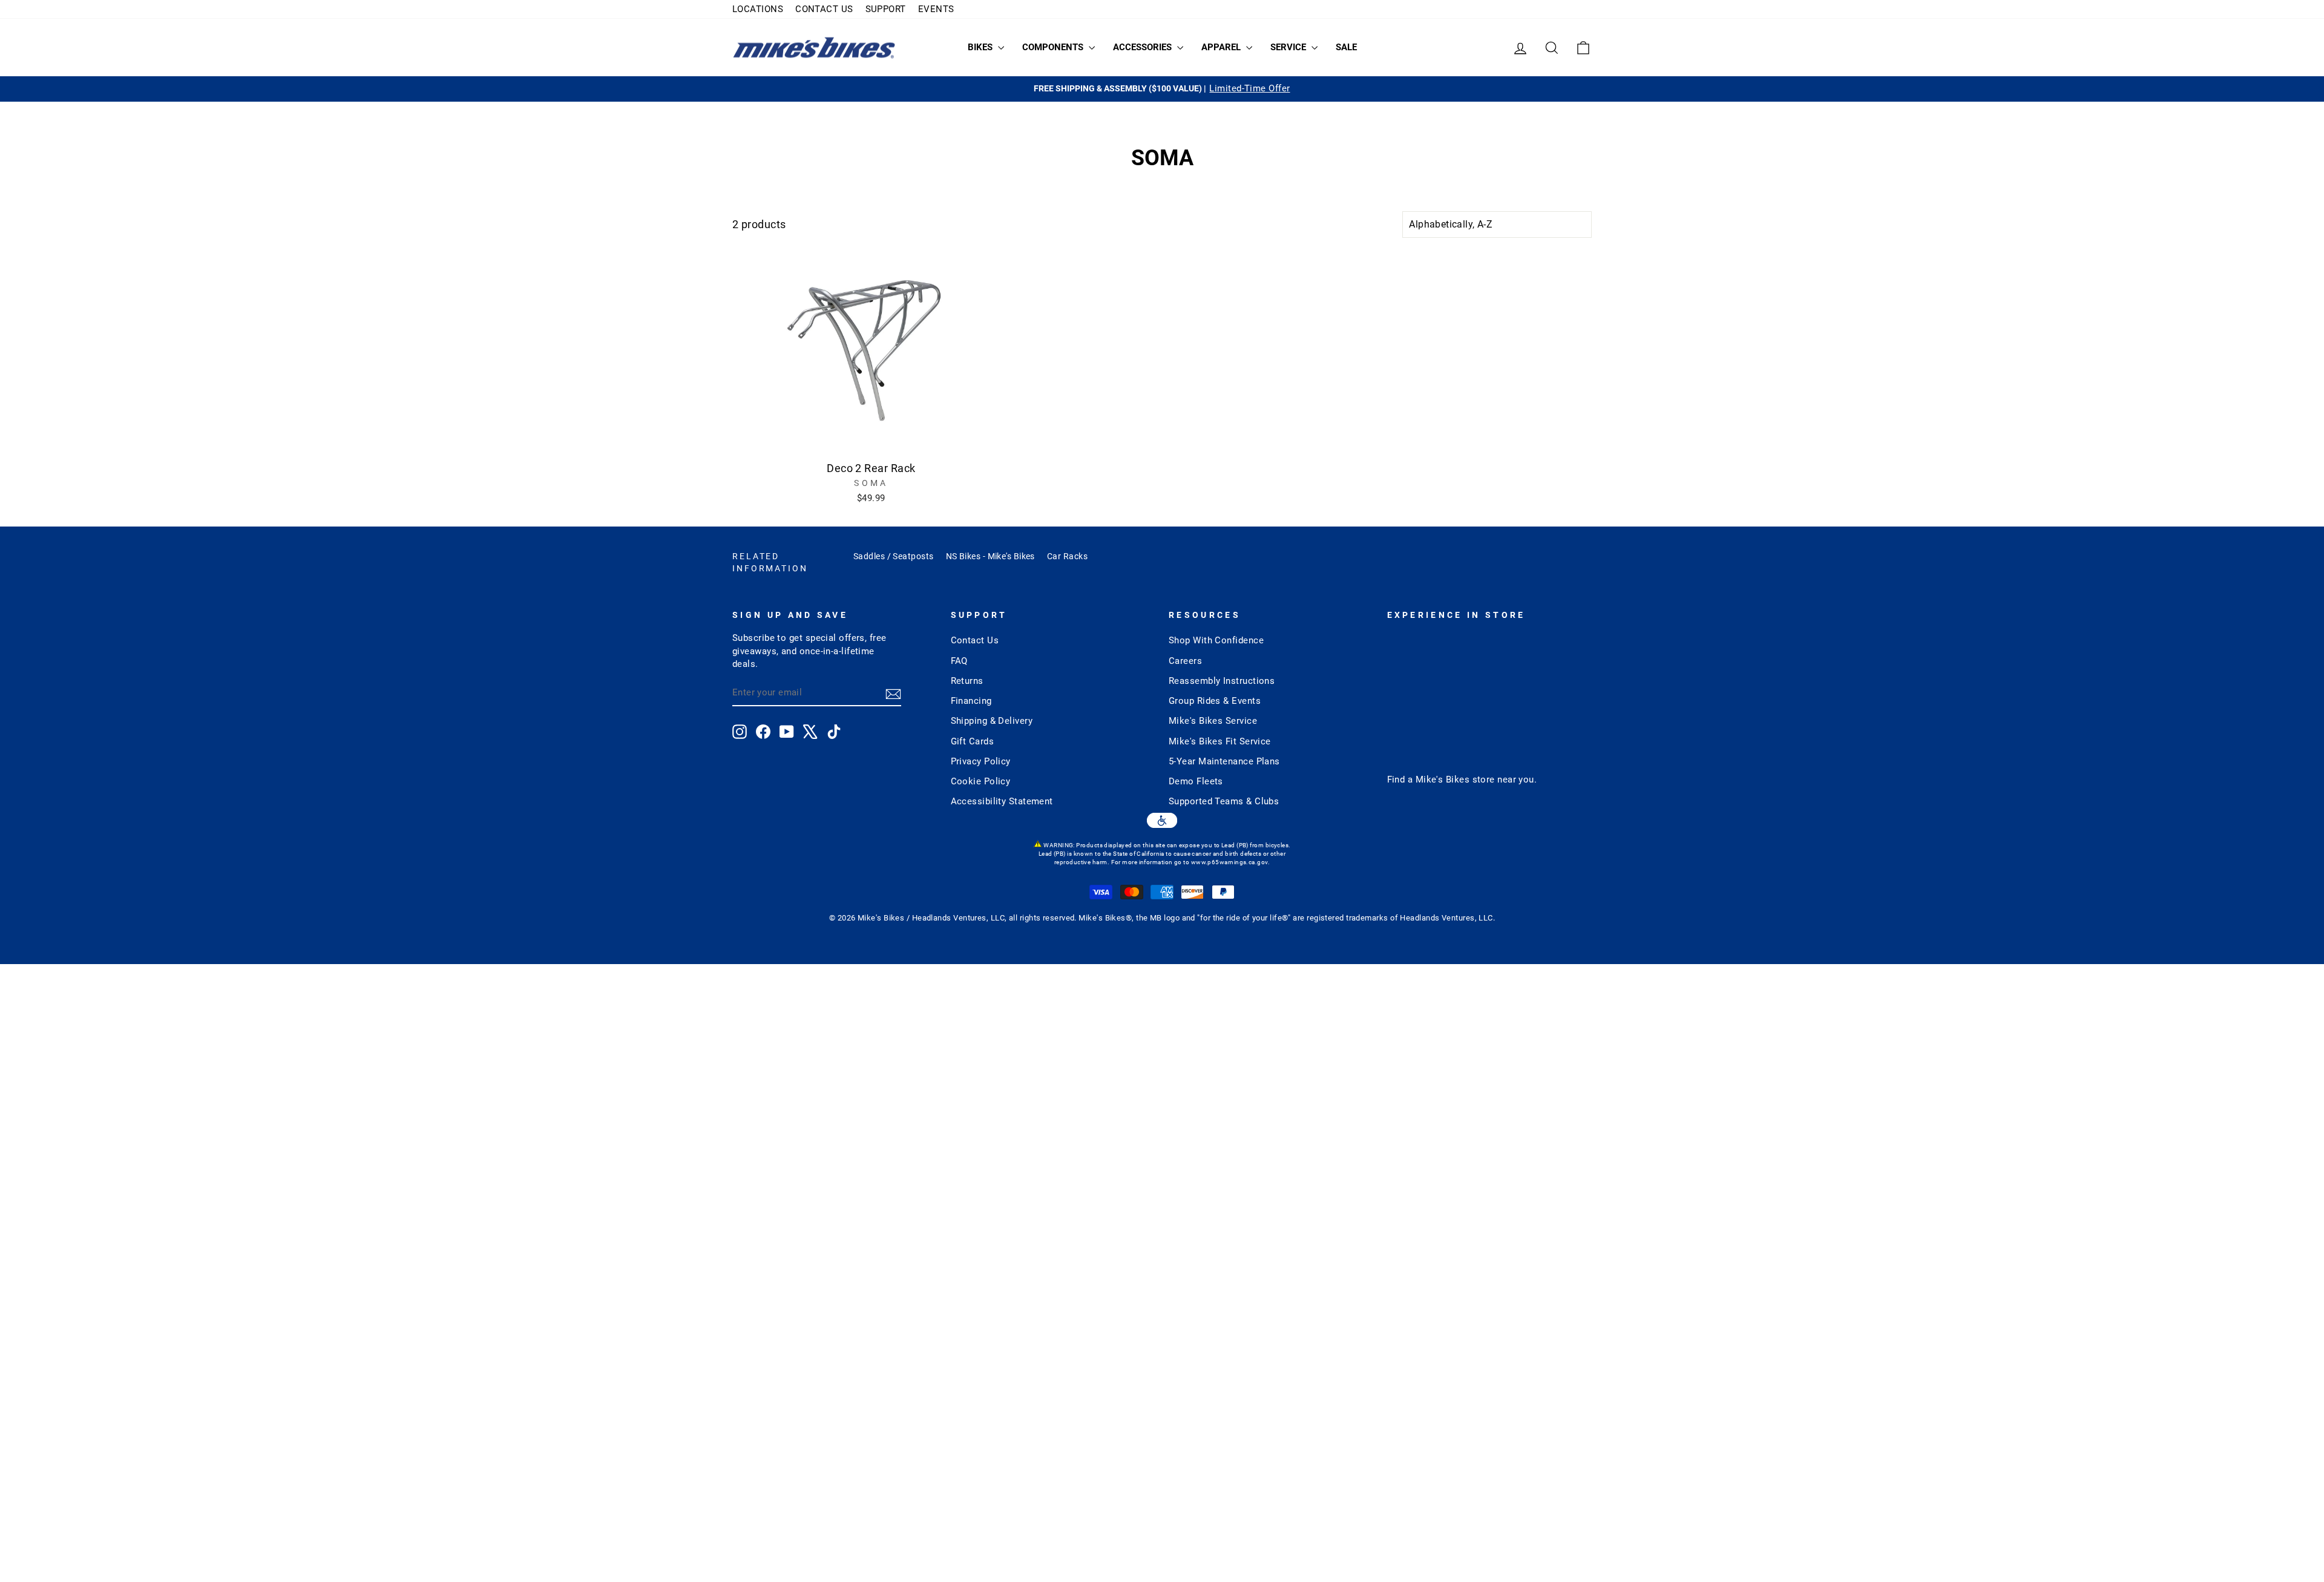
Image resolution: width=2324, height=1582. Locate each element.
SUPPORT (886, 9)
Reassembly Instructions (1222, 681)
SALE (1346, 47)
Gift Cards (973, 741)
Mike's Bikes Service (1213, 721)
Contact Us (975, 640)
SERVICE (1289, 47)
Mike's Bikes (1443, 780)
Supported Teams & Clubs (1224, 801)
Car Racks (1067, 556)
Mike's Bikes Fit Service (1220, 741)
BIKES (981, 47)
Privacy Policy (981, 761)
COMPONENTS (1054, 47)
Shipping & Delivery (992, 721)
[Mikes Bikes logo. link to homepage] (814, 48)
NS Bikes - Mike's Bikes (990, 556)
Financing (971, 701)
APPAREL (1222, 47)
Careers (1185, 661)
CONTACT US (824, 9)
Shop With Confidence (1216, 640)
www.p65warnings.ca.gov (1229, 862)
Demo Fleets (1196, 781)
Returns (967, 681)
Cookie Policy (981, 781)
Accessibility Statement (1002, 801)
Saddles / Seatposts (894, 556)
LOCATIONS (758, 9)
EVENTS (936, 9)
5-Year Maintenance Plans (1224, 761)
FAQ (959, 661)
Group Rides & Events (1215, 701)
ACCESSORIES (1144, 47)
